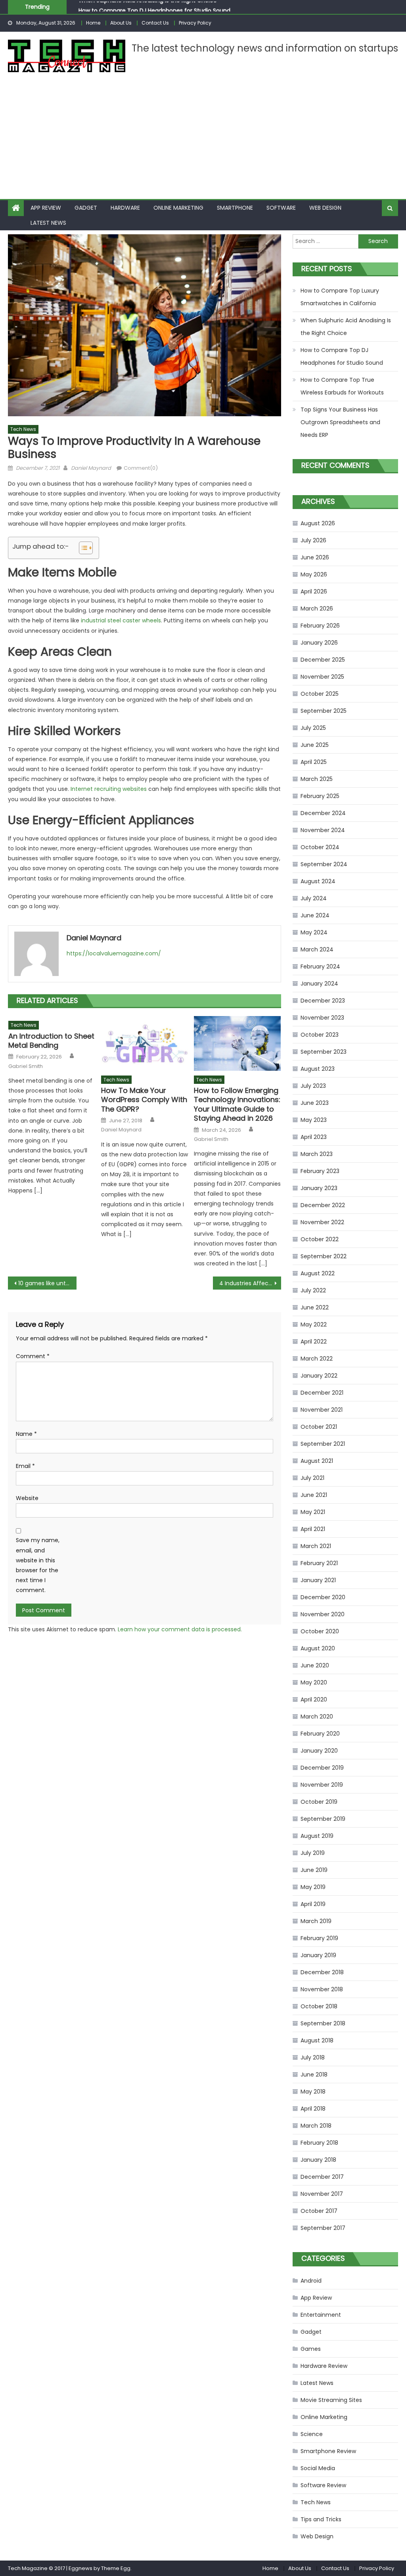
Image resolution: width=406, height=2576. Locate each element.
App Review (46, 208)
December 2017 (322, 2177)
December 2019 (322, 1768)
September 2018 (323, 2023)
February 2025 (320, 796)
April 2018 (313, 2109)
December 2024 (323, 813)
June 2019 (314, 1870)
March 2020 (317, 1717)
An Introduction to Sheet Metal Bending (51, 1041)
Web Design (325, 208)
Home (93, 23)
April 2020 (314, 1699)
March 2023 (317, 1154)
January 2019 (318, 1955)
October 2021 (319, 1427)
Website (27, 1498)
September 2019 (323, 1819)
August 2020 (318, 1648)
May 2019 (313, 1887)
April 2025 (314, 762)
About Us (121, 23)
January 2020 (319, 1751)
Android (311, 2281)
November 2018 (322, 1989)
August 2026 (318, 523)
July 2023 (313, 1086)
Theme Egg (116, 2568)
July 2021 (312, 1478)
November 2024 (323, 830)
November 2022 (322, 1222)
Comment (33, 1356)
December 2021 (322, 1393)
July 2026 (313, 540)
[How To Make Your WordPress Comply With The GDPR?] (145, 1043)
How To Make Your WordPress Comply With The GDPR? (144, 1100)
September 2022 (324, 1256)
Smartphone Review (328, 2451)
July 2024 (314, 898)
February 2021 (319, 1563)
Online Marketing (178, 208)
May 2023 (314, 1120)
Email (25, 1466)
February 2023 (320, 1171)
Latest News (48, 223)
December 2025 (323, 660)
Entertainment (321, 2315)
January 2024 (319, 984)
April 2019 (313, 1904)
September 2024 (324, 864)
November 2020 (323, 1614)
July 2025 (313, 728)
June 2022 (315, 1307)
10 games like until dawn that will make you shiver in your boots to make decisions (47, 1283)
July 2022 (313, 1290)
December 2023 (323, 1001)
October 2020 (320, 1631)
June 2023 (315, 1103)
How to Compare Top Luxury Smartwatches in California (340, 297)
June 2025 (315, 745)
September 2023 (324, 1052)
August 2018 (317, 2040)
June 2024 (315, 915)
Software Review (323, 2485)
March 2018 (316, 2126)
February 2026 (320, 626)
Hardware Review (324, 2366)
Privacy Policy (195, 23)
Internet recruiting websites (109, 789)
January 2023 (319, 1188)
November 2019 (322, 1785)
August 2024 (318, 881)
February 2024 (320, 966)
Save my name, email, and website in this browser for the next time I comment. (38, 1565)
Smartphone (235, 208)
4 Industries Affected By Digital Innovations (250, 1283)
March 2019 (316, 1921)
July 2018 (313, 2057)
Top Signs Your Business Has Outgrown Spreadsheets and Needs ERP (340, 422)
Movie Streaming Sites (331, 2400)
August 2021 (317, 1461)
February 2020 (320, 1734)
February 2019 (319, 1938)
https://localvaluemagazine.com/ (114, 953)
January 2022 (319, 1376)
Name (26, 1434)
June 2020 (315, 1665)
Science (312, 2434)
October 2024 (320, 847)
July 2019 (313, 1853)
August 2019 (317, 1836)
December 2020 (323, 1597)
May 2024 (314, 932)
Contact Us (155, 23)
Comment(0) (141, 468)
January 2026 (319, 643)
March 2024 (317, 949)
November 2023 (322, 1018)
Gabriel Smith (26, 1066)
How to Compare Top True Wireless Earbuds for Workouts (342, 386)
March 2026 (317, 609)
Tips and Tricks (321, 2519)
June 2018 (314, 2075)
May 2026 (314, 574)
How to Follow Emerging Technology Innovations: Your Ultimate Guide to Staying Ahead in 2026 (237, 1104)
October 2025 (320, 694)
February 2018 (319, 2143)
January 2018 (318, 2160)
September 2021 (323, 1444)
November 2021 (322, 1410)
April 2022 (314, 1342)
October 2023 (320, 1035)
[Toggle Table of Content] (82, 548)
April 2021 (313, 1529)
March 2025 (317, 779)
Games (311, 2349)
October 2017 (319, 2211)
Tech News (23, 429)
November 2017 (322, 2194)
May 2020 (314, 1682)
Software (281, 208)
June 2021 (314, 1495)
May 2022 (314, 1324)
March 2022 (317, 1359)
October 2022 (320, 1239)
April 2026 (314, 591)
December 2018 (322, 1972)
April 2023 (314, 1137)
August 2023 (318, 1069)
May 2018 (313, 2092)
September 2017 (323, 2228)
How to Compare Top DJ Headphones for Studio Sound (154, 7)
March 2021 (316, 1546)
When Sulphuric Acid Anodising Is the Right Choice (346, 327)
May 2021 (313, 1512)
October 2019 (319, 1802)
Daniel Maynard (91, 468)
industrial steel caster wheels (121, 620)
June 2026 (315, 557)
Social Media (318, 2468)
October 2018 (319, 2006)
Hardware (125, 208)
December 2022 (323, 1205)
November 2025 (322, 677)
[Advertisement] (203, 140)
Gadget (86, 208)
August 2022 (318, 1273)
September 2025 (324, 711)
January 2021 (318, 1580)
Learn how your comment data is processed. (180, 1629)
